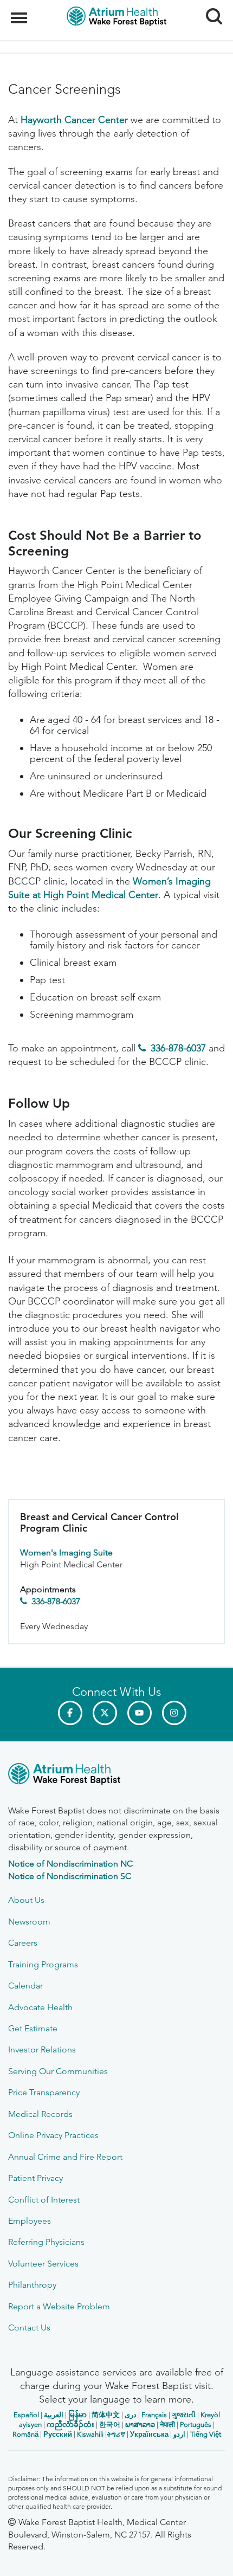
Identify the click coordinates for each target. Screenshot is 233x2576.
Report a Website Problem (59, 2306)
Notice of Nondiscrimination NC (70, 1864)
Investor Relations (42, 2049)
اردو (179, 2434)
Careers (23, 1943)
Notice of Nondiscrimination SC (70, 1876)
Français (154, 2415)
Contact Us (29, 2328)
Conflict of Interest (44, 2200)
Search (210, 7)
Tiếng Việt (206, 2434)
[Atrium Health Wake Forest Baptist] (116, 1776)
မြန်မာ (77, 2415)
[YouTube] (140, 1713)
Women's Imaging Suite (66, 1552)
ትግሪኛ (116, 2434)
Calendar (25, 1986)
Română (25, 2434)
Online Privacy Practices (53, 2135)
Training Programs (43, 1964)
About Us (26, 1900)
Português (196, 2425)
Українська (149, 2434)
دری (131, 2415)
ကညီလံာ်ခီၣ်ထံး (70, 2425)
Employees (30, 2221)
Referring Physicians (46, 2242)
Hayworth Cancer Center (74, 120)
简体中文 (106, 2415)
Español (26, 2415)
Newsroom (29, 1922)
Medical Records (40, 2114)
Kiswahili (90, 2434)
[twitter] (105, 1713)
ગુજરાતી (184, 2415)
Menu (20, 12)
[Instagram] (174, 1713)
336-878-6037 (178, 1048)
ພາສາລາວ (140, 2425)
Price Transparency (44, 2092)
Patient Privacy (35, 2178)
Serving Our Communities (58, 2071)
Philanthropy (32, 2285)
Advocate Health (40, 2007)
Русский (58, 2434)
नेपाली (167, 2425)
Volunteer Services (43, 2264)
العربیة (54, 2415)
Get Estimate (33, 2028)
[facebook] (70, 1713)
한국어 (110, 2425)
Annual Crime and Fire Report (65, 2157)
